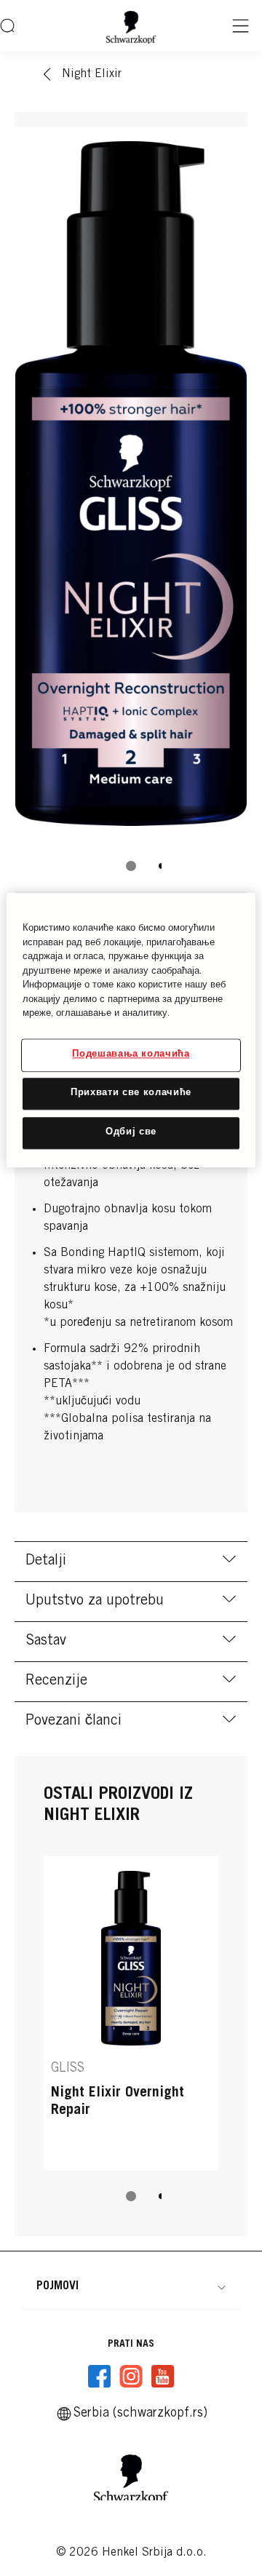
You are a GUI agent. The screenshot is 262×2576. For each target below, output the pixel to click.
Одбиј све (131, 1133)
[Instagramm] (131, 2377)
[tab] (131, 866)
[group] (131, 509)
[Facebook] (100, 2377)
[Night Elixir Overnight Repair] (131, 2014)
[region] (131, 1030)
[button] (131, 2286)
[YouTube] (162, 2377)
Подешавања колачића (131, 1055)
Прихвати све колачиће (131, 1093)
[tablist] (131, 866)
